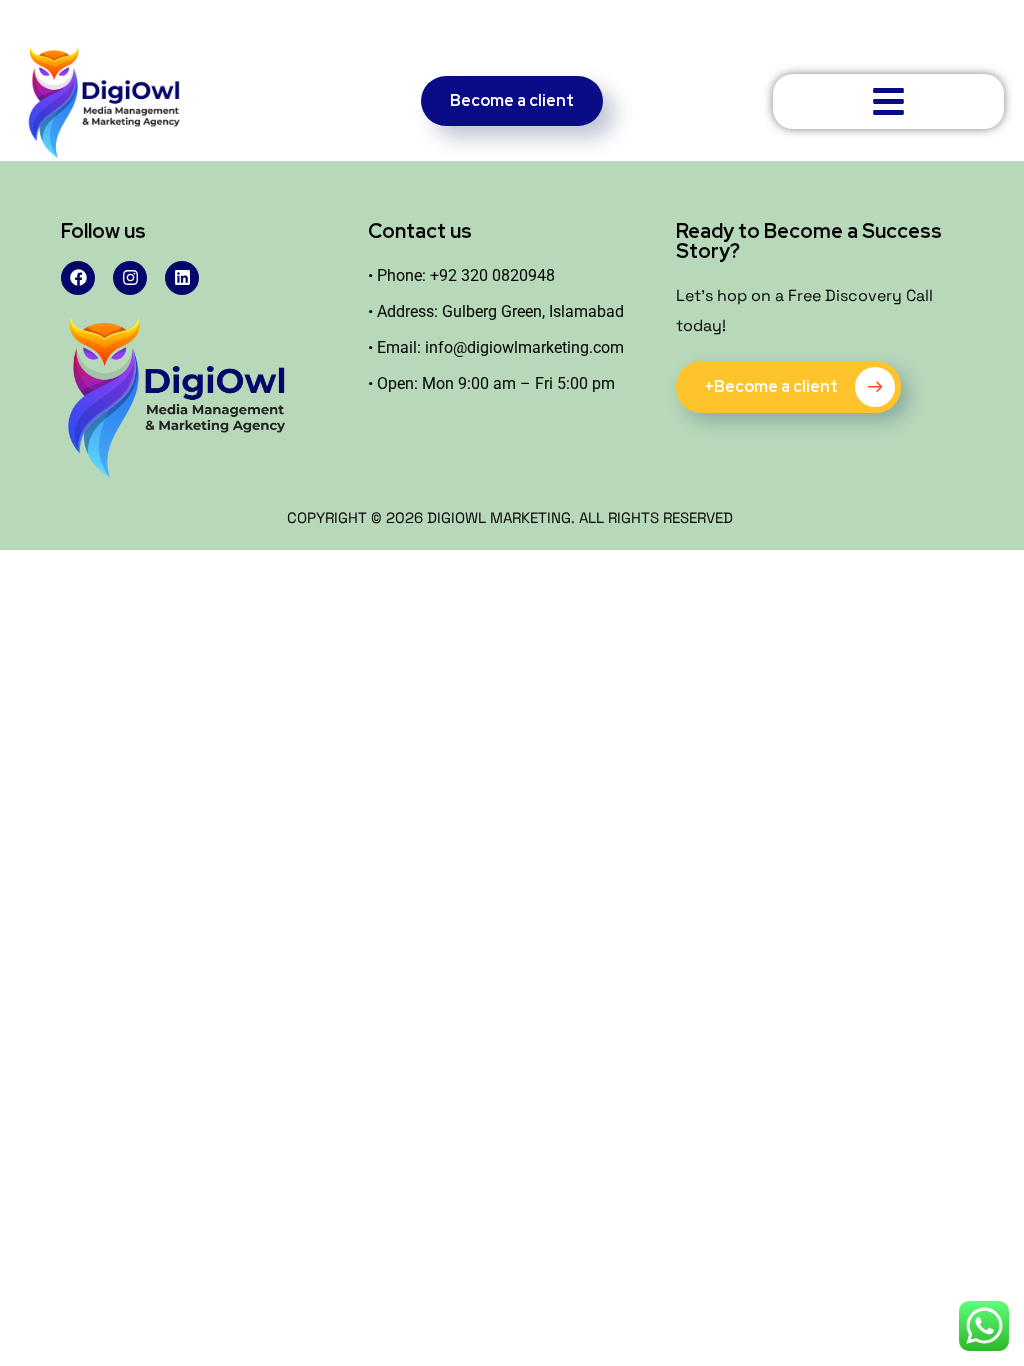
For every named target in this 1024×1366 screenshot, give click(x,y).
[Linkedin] (182, 278)
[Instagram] (130, 278)
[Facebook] (78, 278)
